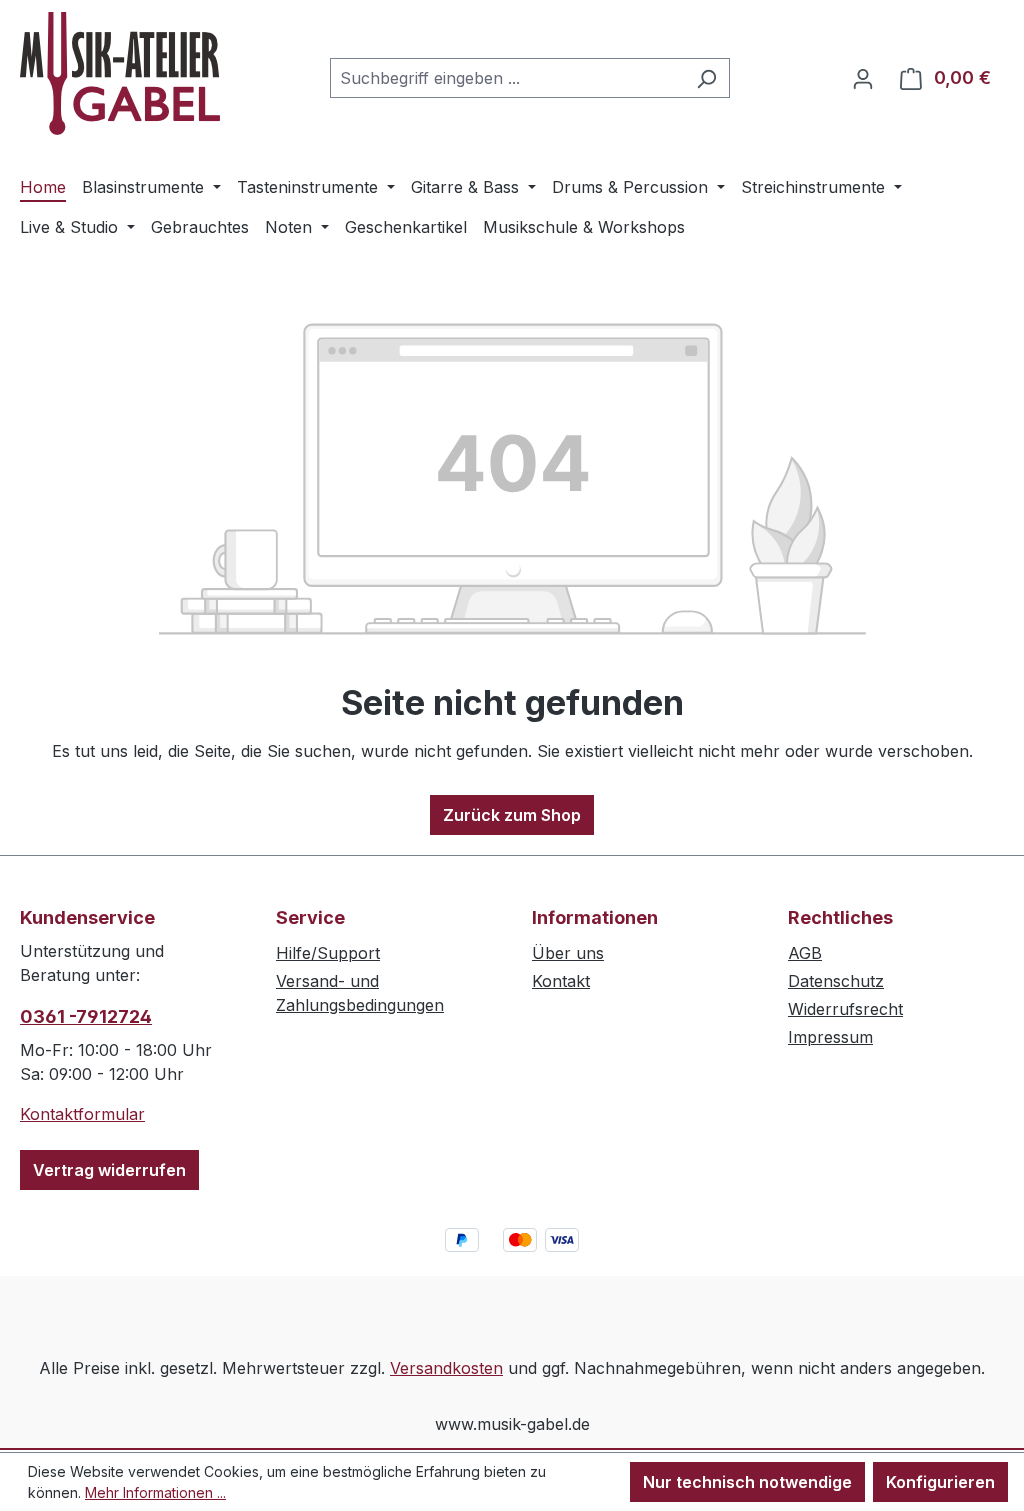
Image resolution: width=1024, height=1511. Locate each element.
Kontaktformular (82, 1114)
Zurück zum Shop (512, 815)
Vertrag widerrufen (109, 1170)
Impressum (830, 1037)
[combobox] (507, 78)
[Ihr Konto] (863, 78)
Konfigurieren (940, 1482)
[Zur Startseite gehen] (120, 73)
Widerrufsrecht (845, 1009)
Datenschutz (836, 981)
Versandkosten (446, 1368)
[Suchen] (706, 78)
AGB (805, 953)
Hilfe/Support (328, 953)
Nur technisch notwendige (747, 1482)
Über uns (568, 953)
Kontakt (561, 981)
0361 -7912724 (86, 1016)
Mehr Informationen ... (155, 1492)
